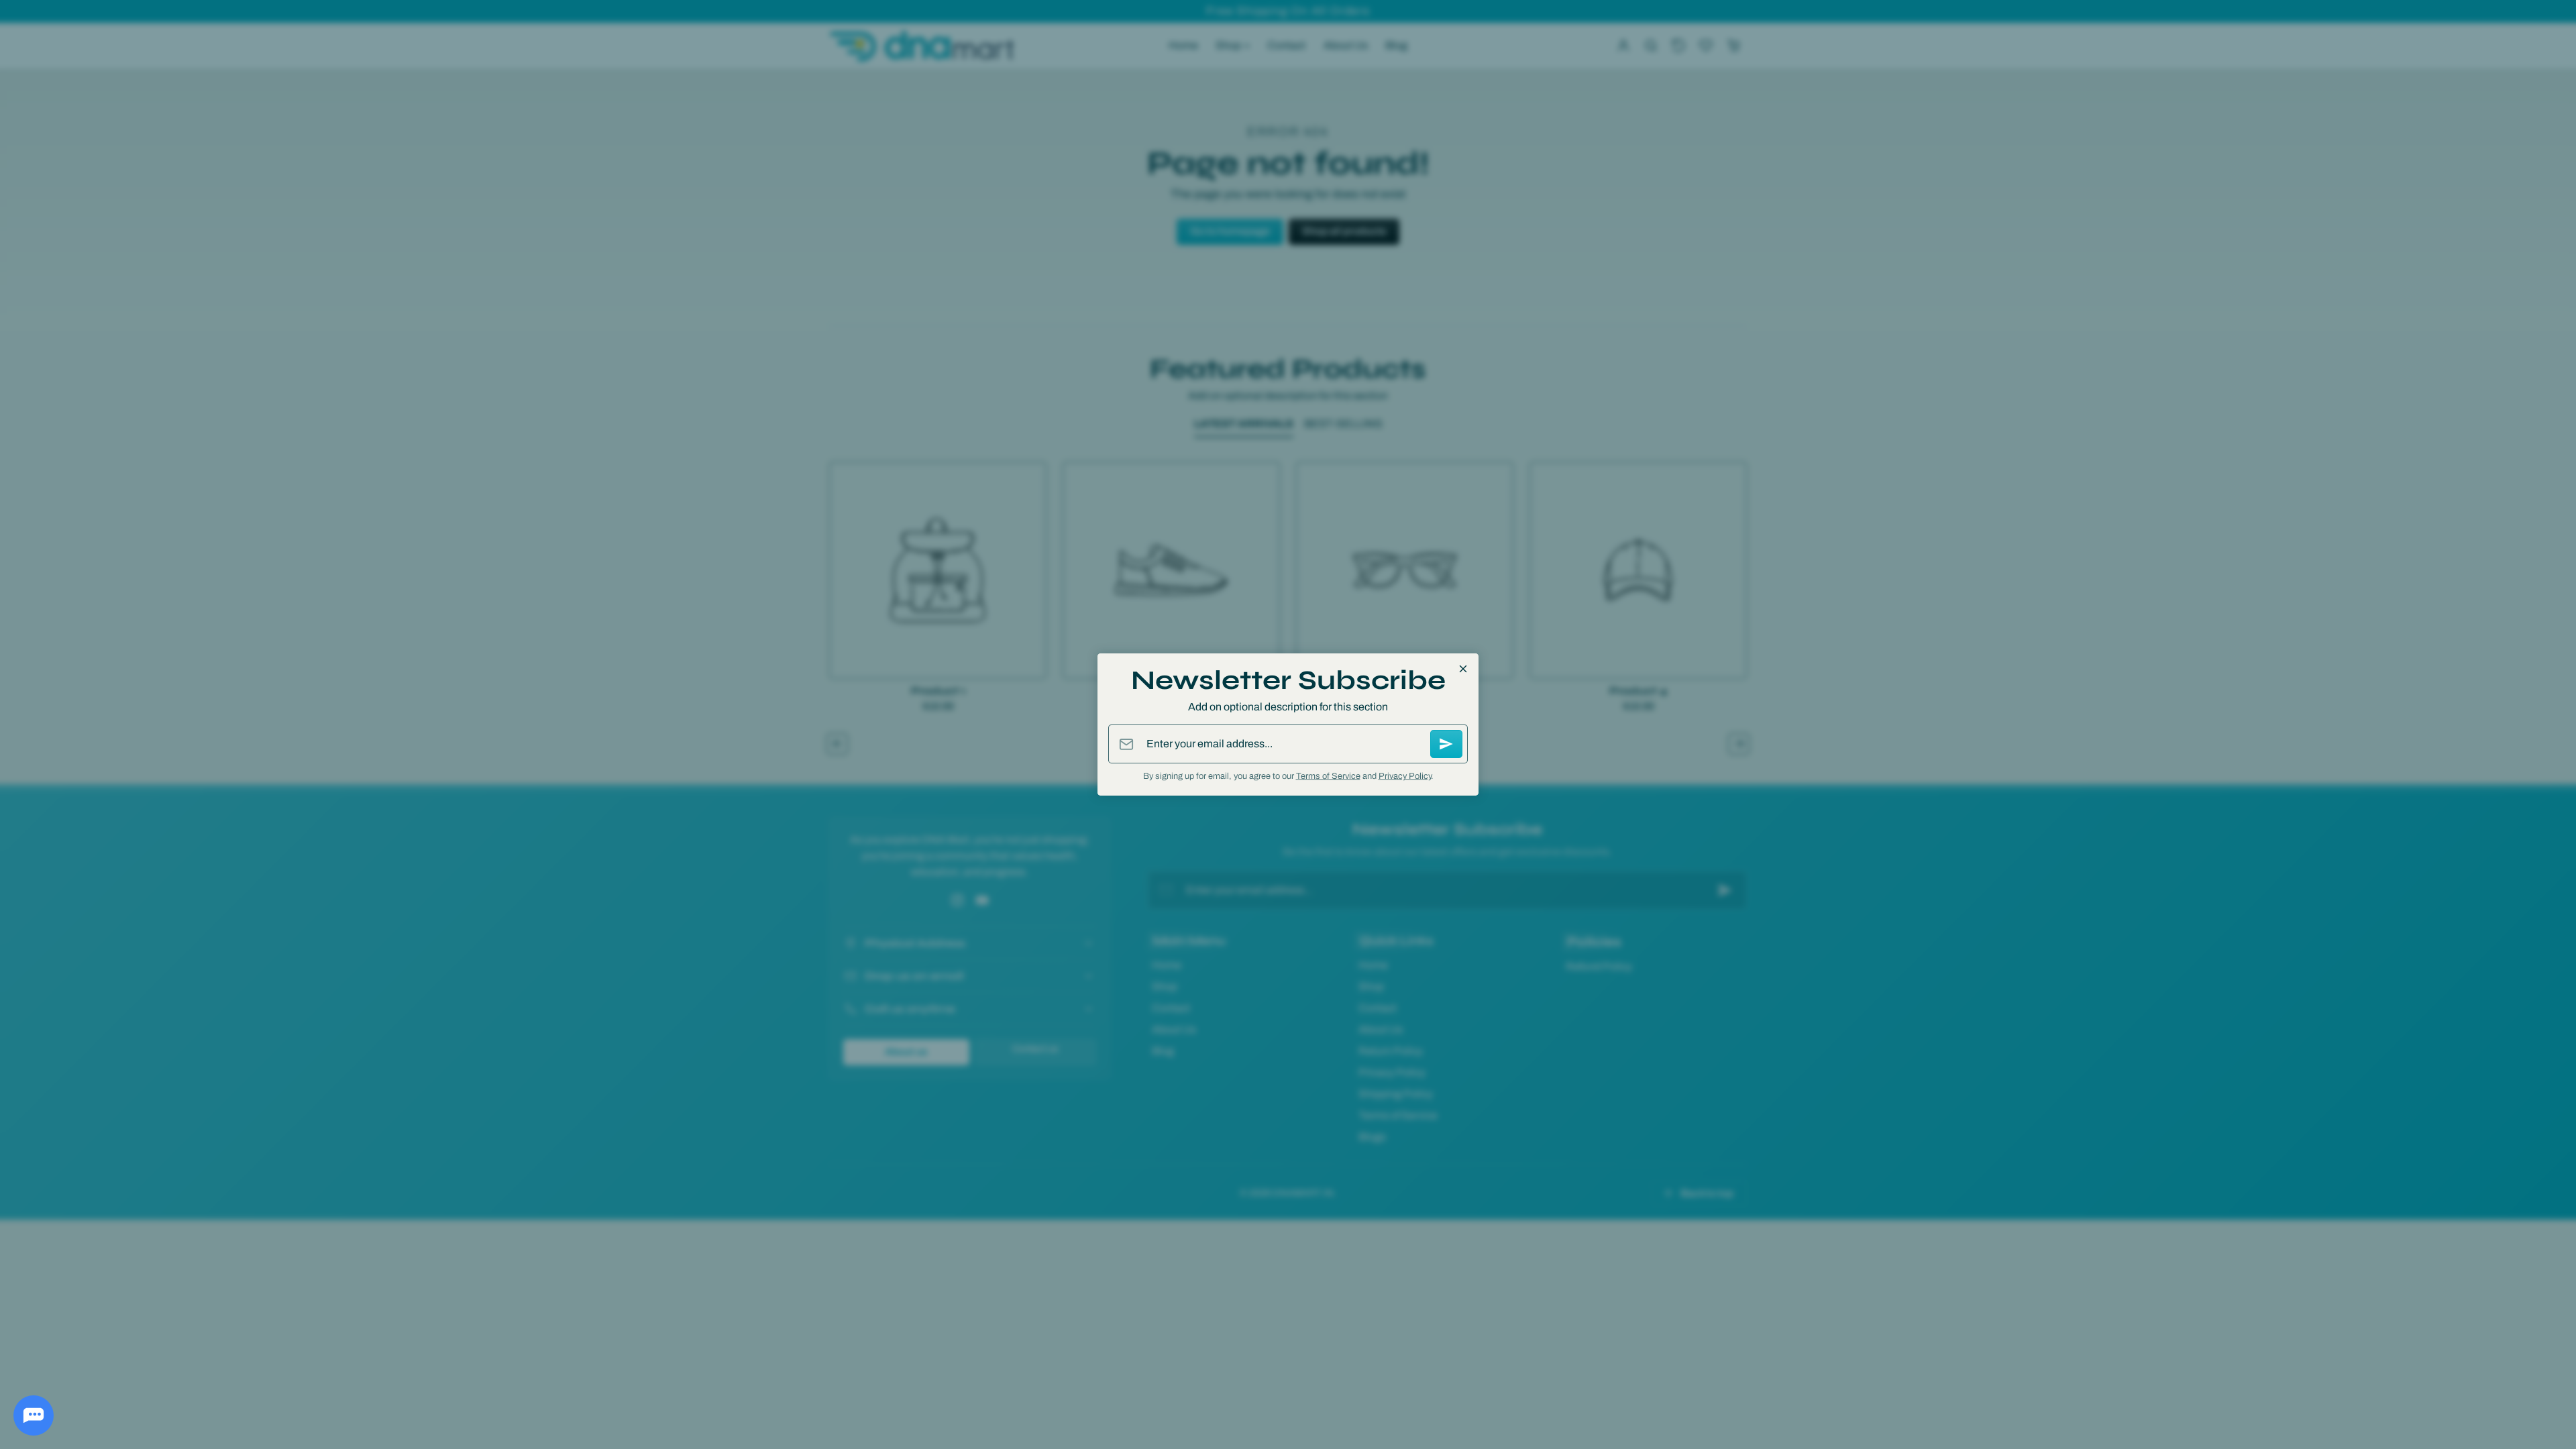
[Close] (1463, 669)
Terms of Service (1328, 776)
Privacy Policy (1405, 776)
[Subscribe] (1446, 744)
